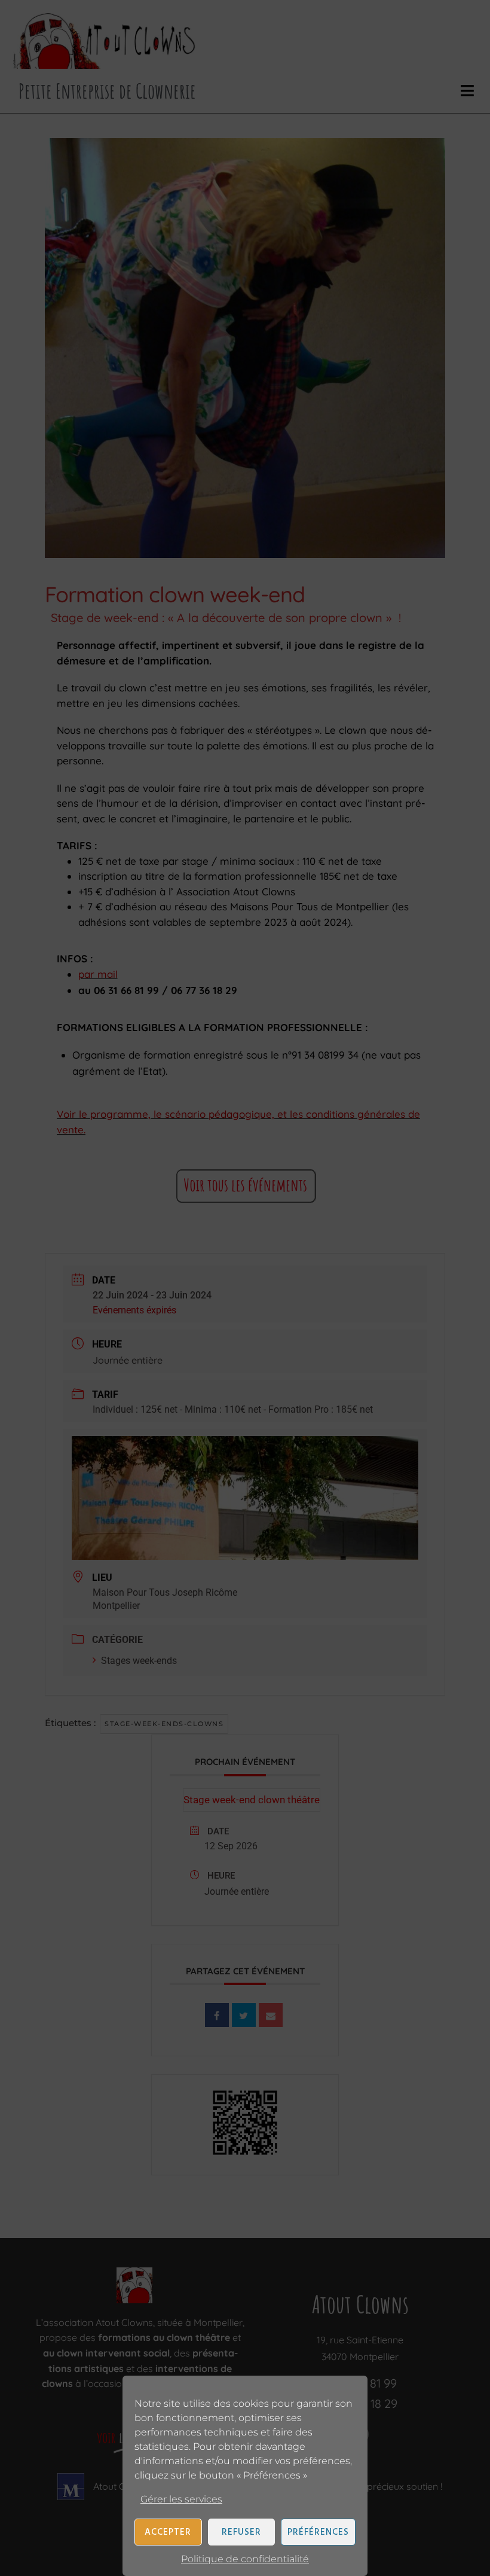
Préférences (318, 2532)
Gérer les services (181, 2499)
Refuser (241, 2532)
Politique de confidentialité (245, 2559)
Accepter (168, 2532)
